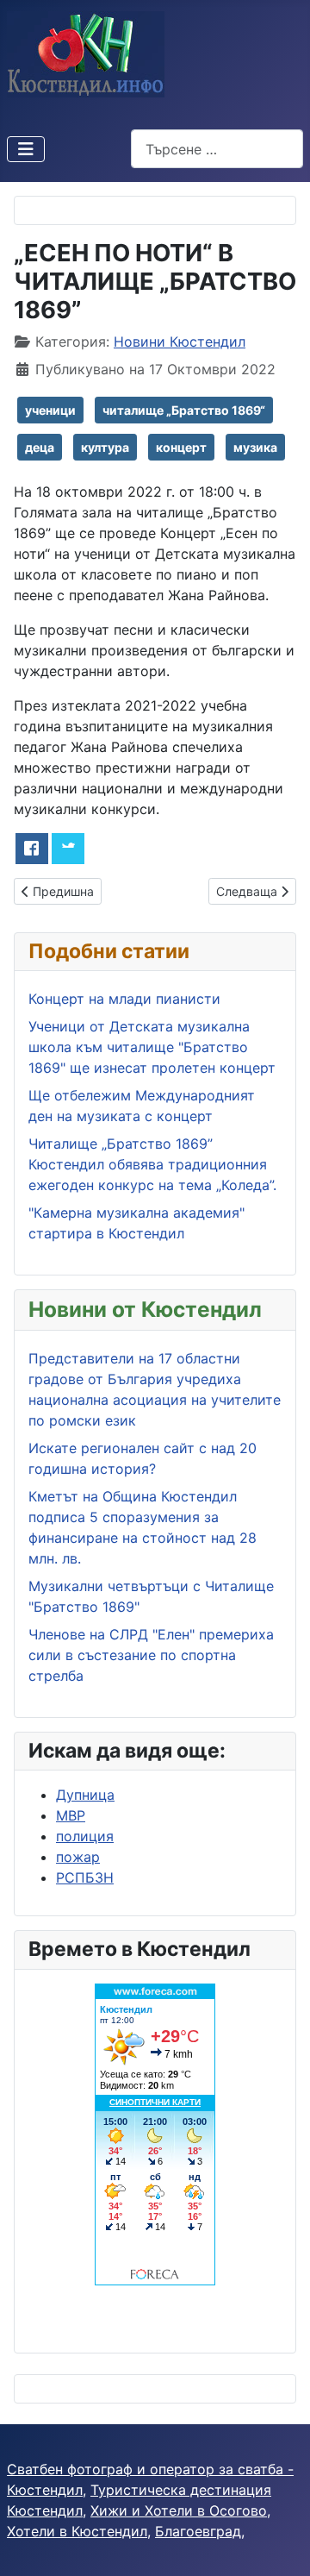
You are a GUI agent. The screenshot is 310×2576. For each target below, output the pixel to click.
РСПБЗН (85, 1877)
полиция (85, 1836)
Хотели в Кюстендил (77, 2531)
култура (105, 447)
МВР (71, 1815)
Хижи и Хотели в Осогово (179, 2510)
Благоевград (198, 2531)
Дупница (85, 1795)
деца (40, 447)
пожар (78, 1857)
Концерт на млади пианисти (127, 999)
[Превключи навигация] (26, 149)
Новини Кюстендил (180, 342)
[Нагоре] (280, 2544)
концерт (181, 447)
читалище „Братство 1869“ (184, 410)
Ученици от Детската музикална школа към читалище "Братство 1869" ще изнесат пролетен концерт (152, 1047)
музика (255, 447)
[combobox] (217, 149)
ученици (50, 410)
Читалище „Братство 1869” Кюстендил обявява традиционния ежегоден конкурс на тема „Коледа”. (152, 1164)
